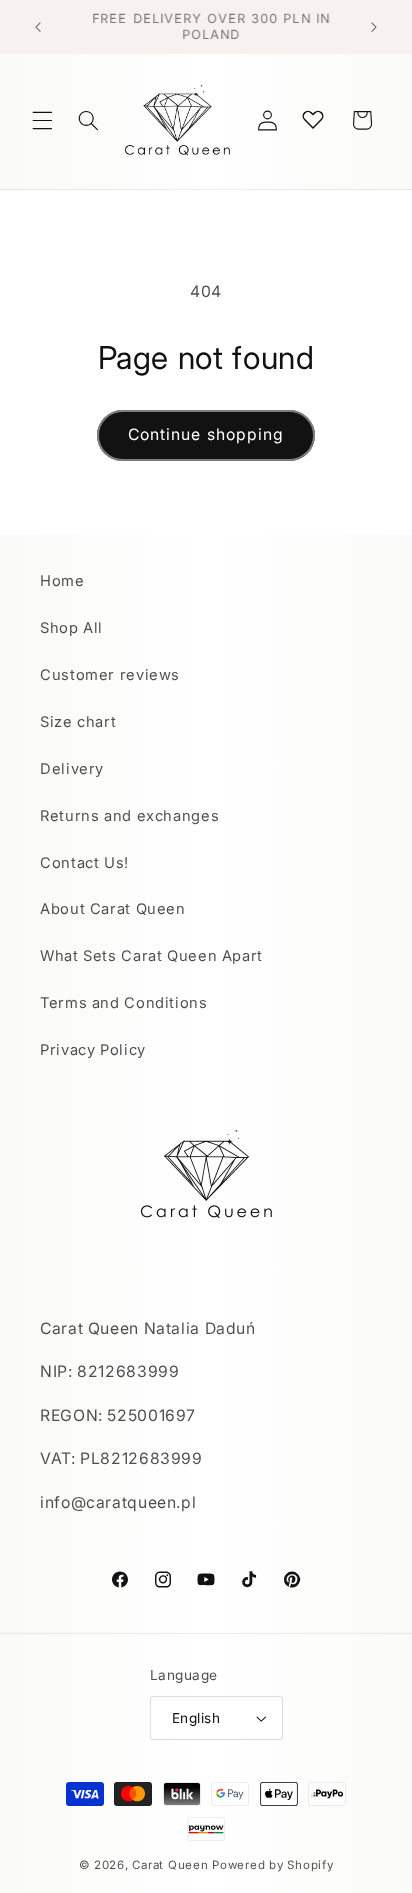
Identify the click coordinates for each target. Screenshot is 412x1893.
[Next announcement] (374, 27)
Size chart (78, 722)
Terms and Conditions (124, 1003)
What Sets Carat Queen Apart (151, 956)
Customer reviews (110, 675)
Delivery (72, 769)
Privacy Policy (93, 1050)
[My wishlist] (313, 119)
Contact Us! (84, 863)
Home (62, 581)
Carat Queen (170, 1865)
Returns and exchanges (129, 816)
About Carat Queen (113, 909)
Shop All (71, 628)
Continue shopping (206, 434)
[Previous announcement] (38, 27)
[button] (42, 120)
